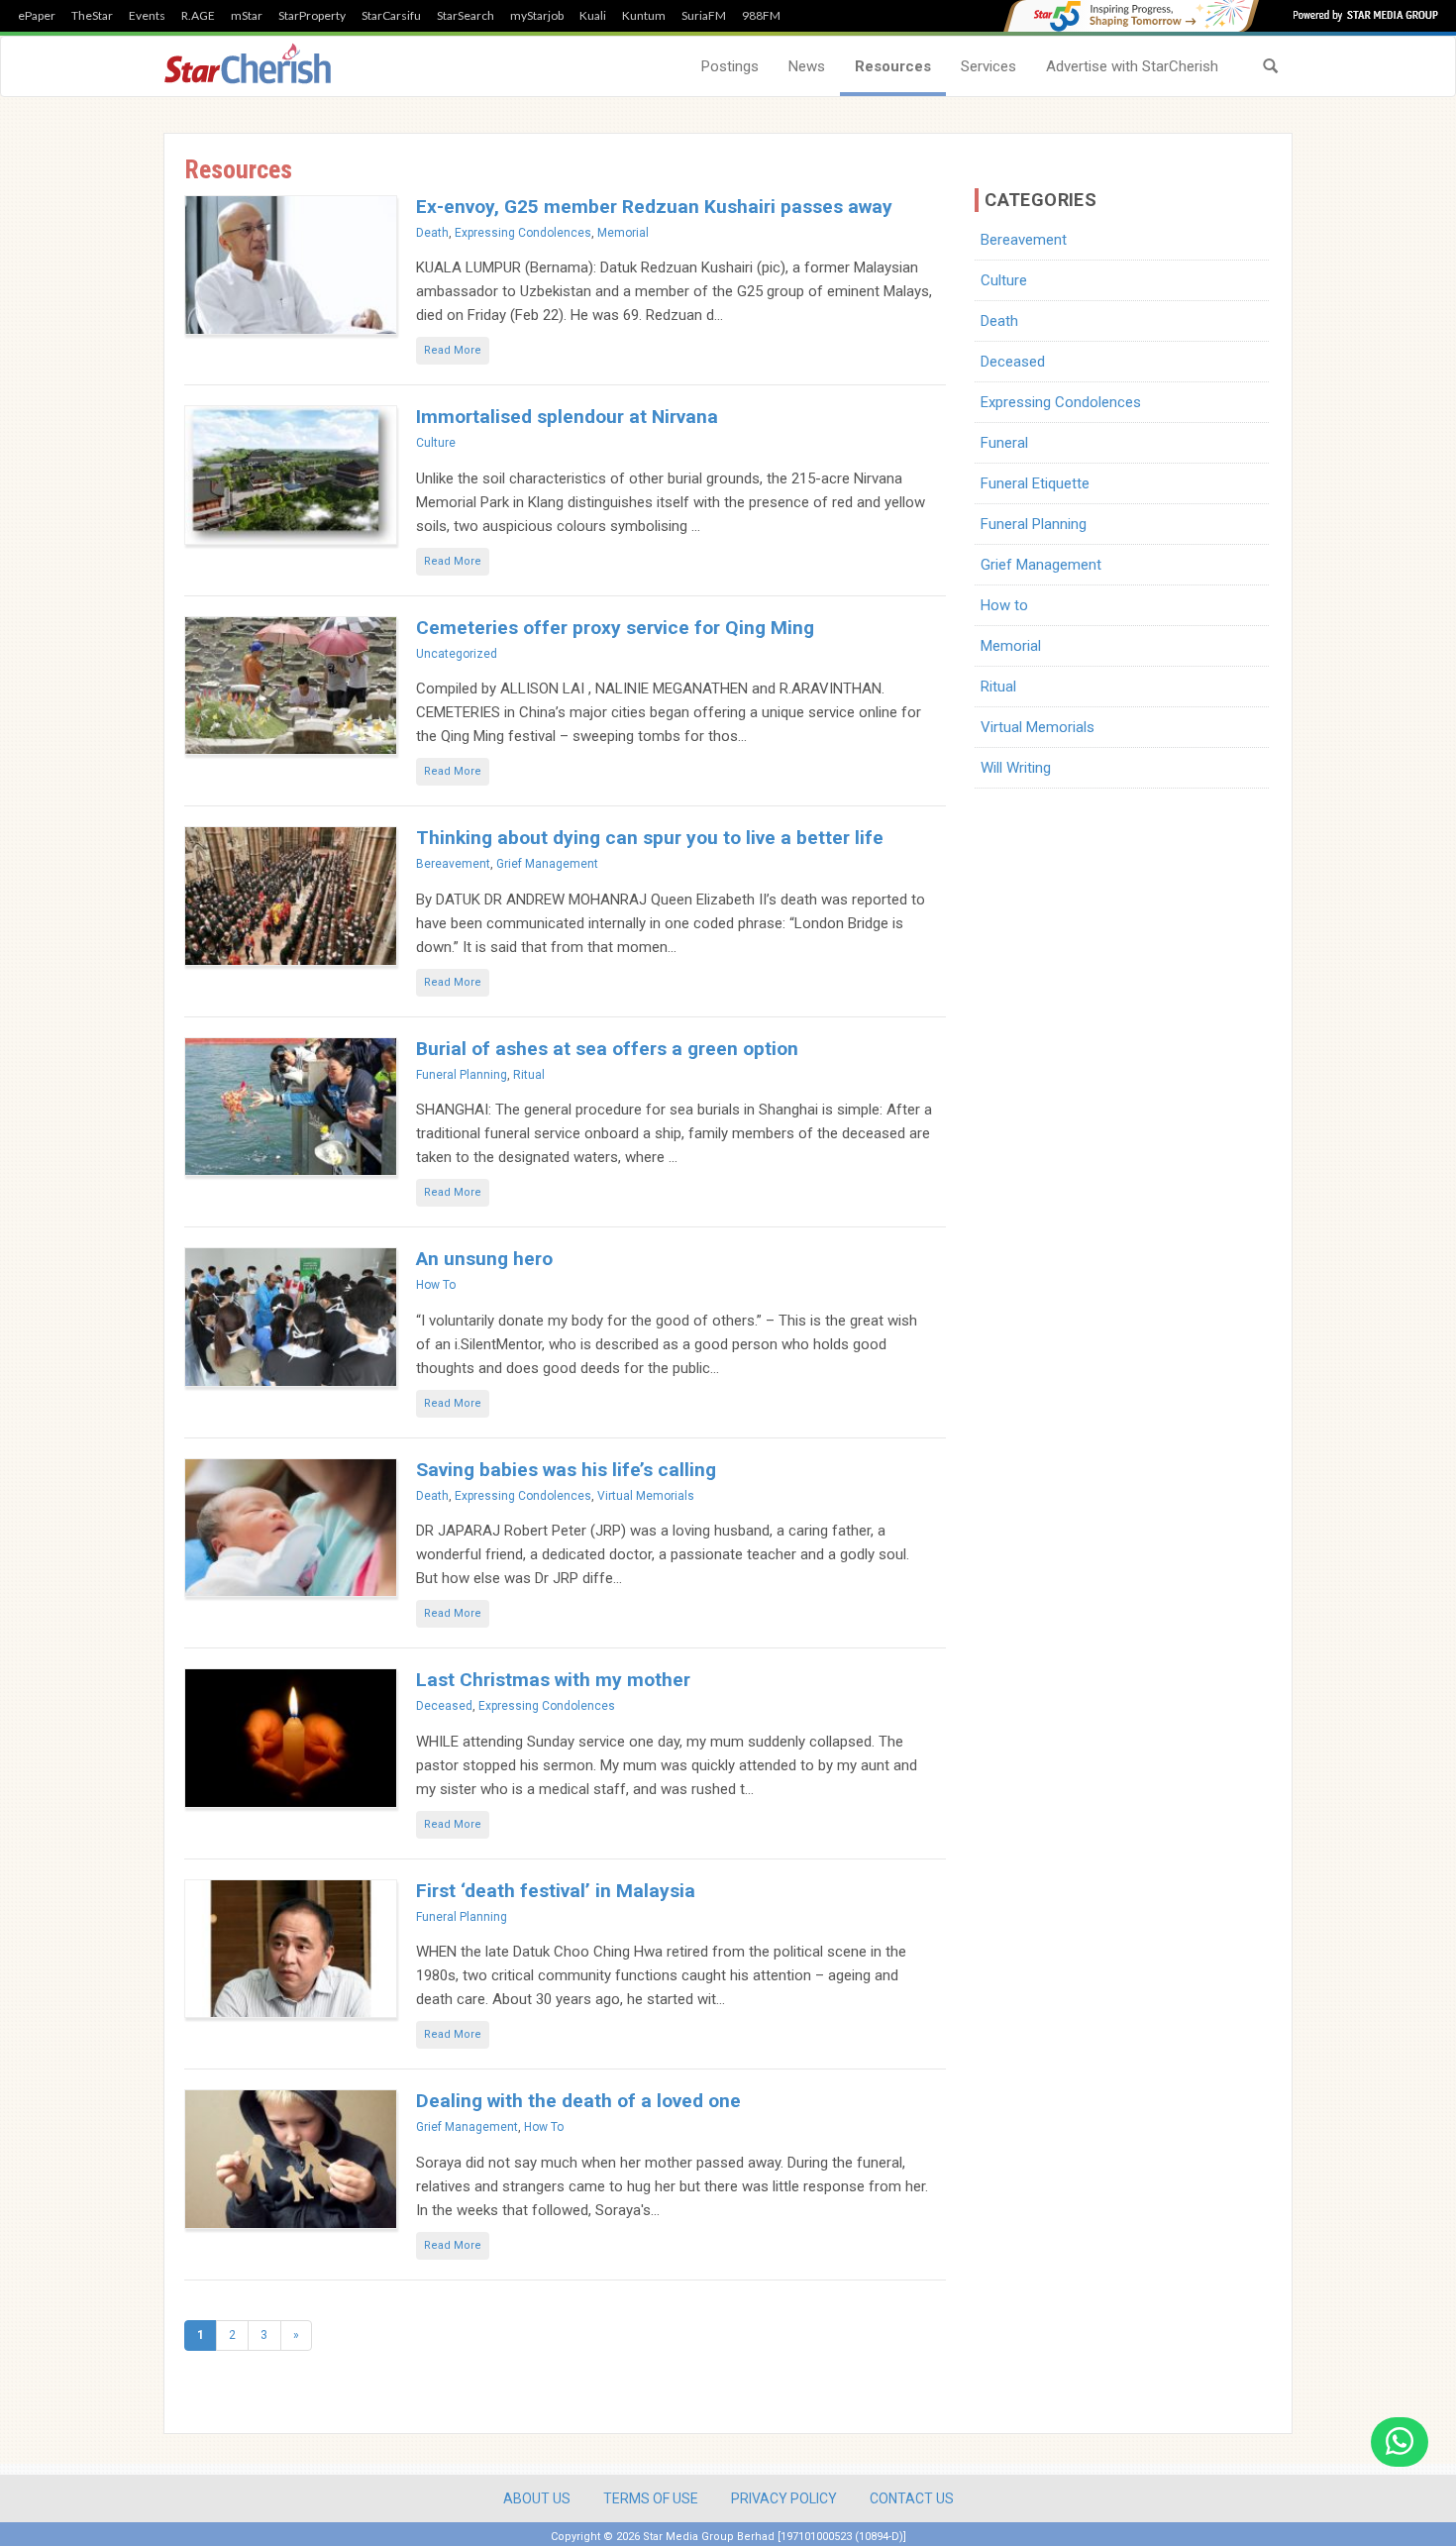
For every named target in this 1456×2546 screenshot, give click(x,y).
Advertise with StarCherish (1132, 66)
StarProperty (312, 16)
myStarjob (537, 16)
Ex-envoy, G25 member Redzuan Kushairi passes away (654, 207)
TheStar (92, 16)
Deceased (444, 1706)
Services (988, 66)
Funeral (1004, 443)
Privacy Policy (784, 2498)
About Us (537, 2498)
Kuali (593, 16)
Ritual (529, 1075)
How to (436, 1285)
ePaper (37, 16)
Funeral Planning (462, 1075)
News (807, 66)
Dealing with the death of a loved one (578, 2101)
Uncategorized (457, 654)
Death (432, 233)
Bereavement (453, 864)
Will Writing (1016, 768)
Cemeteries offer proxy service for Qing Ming (615, 628)
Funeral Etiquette (1035, 483)
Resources (893, 66)
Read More (453, 350)
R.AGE (198, 16)
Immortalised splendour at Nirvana (567, 417)
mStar (247, 16)
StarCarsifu (391, 16)
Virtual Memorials (646, 1496)
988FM (761, 16)
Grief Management (547, 864)
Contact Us (912, 2498)
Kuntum (644, 16)
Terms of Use (651, 2498)
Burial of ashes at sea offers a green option (607, 1049)
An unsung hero (484, 1259)
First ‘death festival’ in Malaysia (556, 1891)
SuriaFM (704, 16)
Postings (730, 66)
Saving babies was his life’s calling (566, 1470)
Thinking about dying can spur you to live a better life (650, 838)
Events (147, 16)
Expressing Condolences (523, 233)
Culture (436, 443)
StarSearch (466, 16)
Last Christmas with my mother (553, 1680)
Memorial (623, 233)
